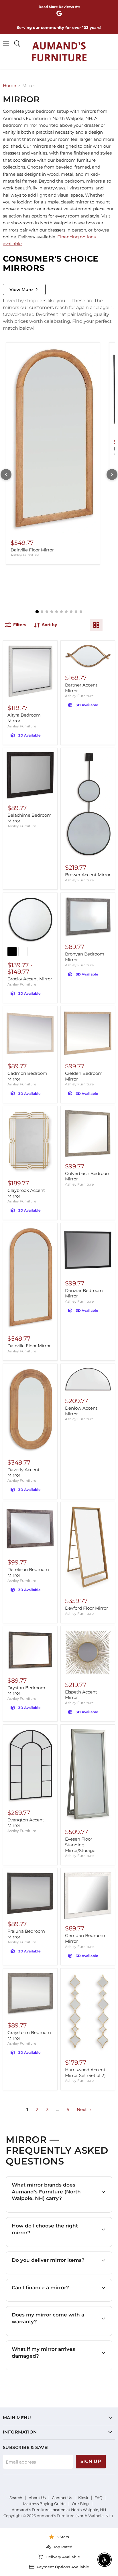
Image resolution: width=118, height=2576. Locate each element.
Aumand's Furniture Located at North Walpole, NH (59, 2510)
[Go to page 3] (47, 612)
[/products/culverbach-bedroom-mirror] (88, 1133)
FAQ (99, 2498)
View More (21, 289)
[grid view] (96, 625)
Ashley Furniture (25, 555)
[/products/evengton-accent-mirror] (30, 1766)
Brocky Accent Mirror (30, 979)
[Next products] (112, 474)
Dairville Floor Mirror (32, 550)
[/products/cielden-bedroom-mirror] (88, 1033)
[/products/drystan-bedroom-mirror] (30, 1650)
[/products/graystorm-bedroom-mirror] (30, 1994)
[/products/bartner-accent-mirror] (88, 656)
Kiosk (83, 2498)
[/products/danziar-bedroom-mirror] (88, 1250)
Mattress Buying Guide (44, 2504)
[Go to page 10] (81, 612)
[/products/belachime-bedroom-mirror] (30, 775)
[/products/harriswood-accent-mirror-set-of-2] (88, 2013)
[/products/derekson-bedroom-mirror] (30, 1529)
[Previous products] (6, 474)
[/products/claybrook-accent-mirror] (30, 1142)
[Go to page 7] (66, 612)
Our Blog (80, 2504)
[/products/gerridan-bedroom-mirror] (88, 1895)
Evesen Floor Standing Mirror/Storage (80, 1845)
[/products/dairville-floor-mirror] (53, 440)
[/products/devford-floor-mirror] (88, 1549)
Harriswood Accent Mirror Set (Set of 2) (85, 2073)
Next (82, 2109)
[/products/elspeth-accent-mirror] (88, 1653)
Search (16, 2498)
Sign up (91, 2461)
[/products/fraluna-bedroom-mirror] (30, 1893)
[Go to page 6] (61, 612)
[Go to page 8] (71, 612)
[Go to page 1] (37, 612)
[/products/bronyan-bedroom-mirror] (88, 917)
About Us (37, 2498)
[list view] (109, 625)
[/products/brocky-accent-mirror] (30, 920)
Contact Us (62, 2498)
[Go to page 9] (76, 612)
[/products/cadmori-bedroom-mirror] (30, 1033)
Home (9, 85)
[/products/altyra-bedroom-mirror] (30, 671)
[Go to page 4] (52, 612)
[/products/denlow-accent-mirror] (88, 1379)
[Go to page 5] (57, 612)
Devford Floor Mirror (86, 1608)
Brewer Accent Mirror (88, 875)
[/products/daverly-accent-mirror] (30, 1410)
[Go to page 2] (42, 612)
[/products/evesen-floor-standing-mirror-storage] (88, 1775)
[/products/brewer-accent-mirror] (88, 805)
